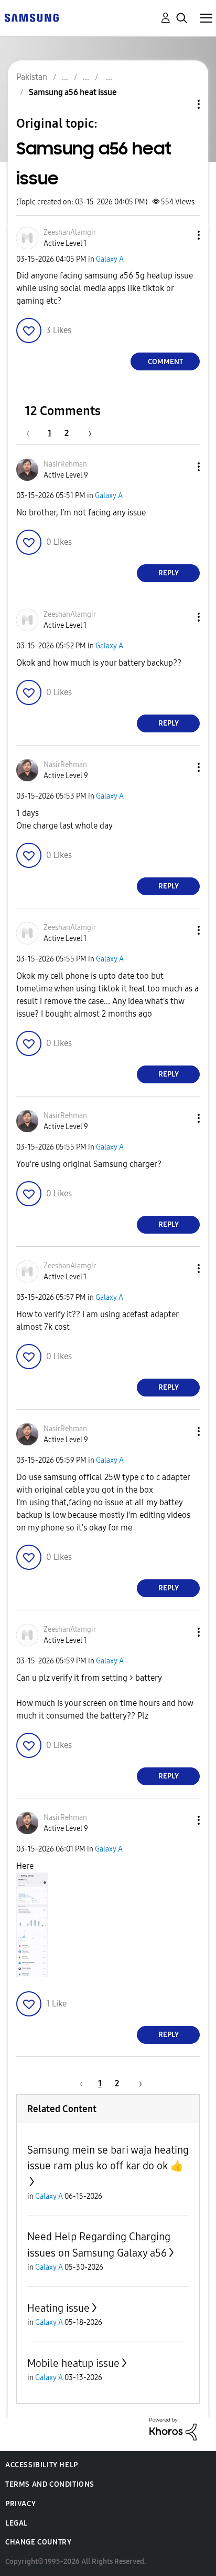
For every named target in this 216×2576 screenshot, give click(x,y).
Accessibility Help (42, 2465)
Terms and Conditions (50, 2484)
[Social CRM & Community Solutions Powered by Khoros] (173, 2428)
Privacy (20, 2504)
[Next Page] (87, 433)
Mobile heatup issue (73, 2363)
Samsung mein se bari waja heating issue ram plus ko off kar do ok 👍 (108, 2158)
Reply (169, 573)
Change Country (38, 2542)
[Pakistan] (31, 17)
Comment (165, 362)
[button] (181, 235)
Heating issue (58, 2308)
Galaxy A (110, 259)
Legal (17, 2523)
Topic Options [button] (181, 104)
